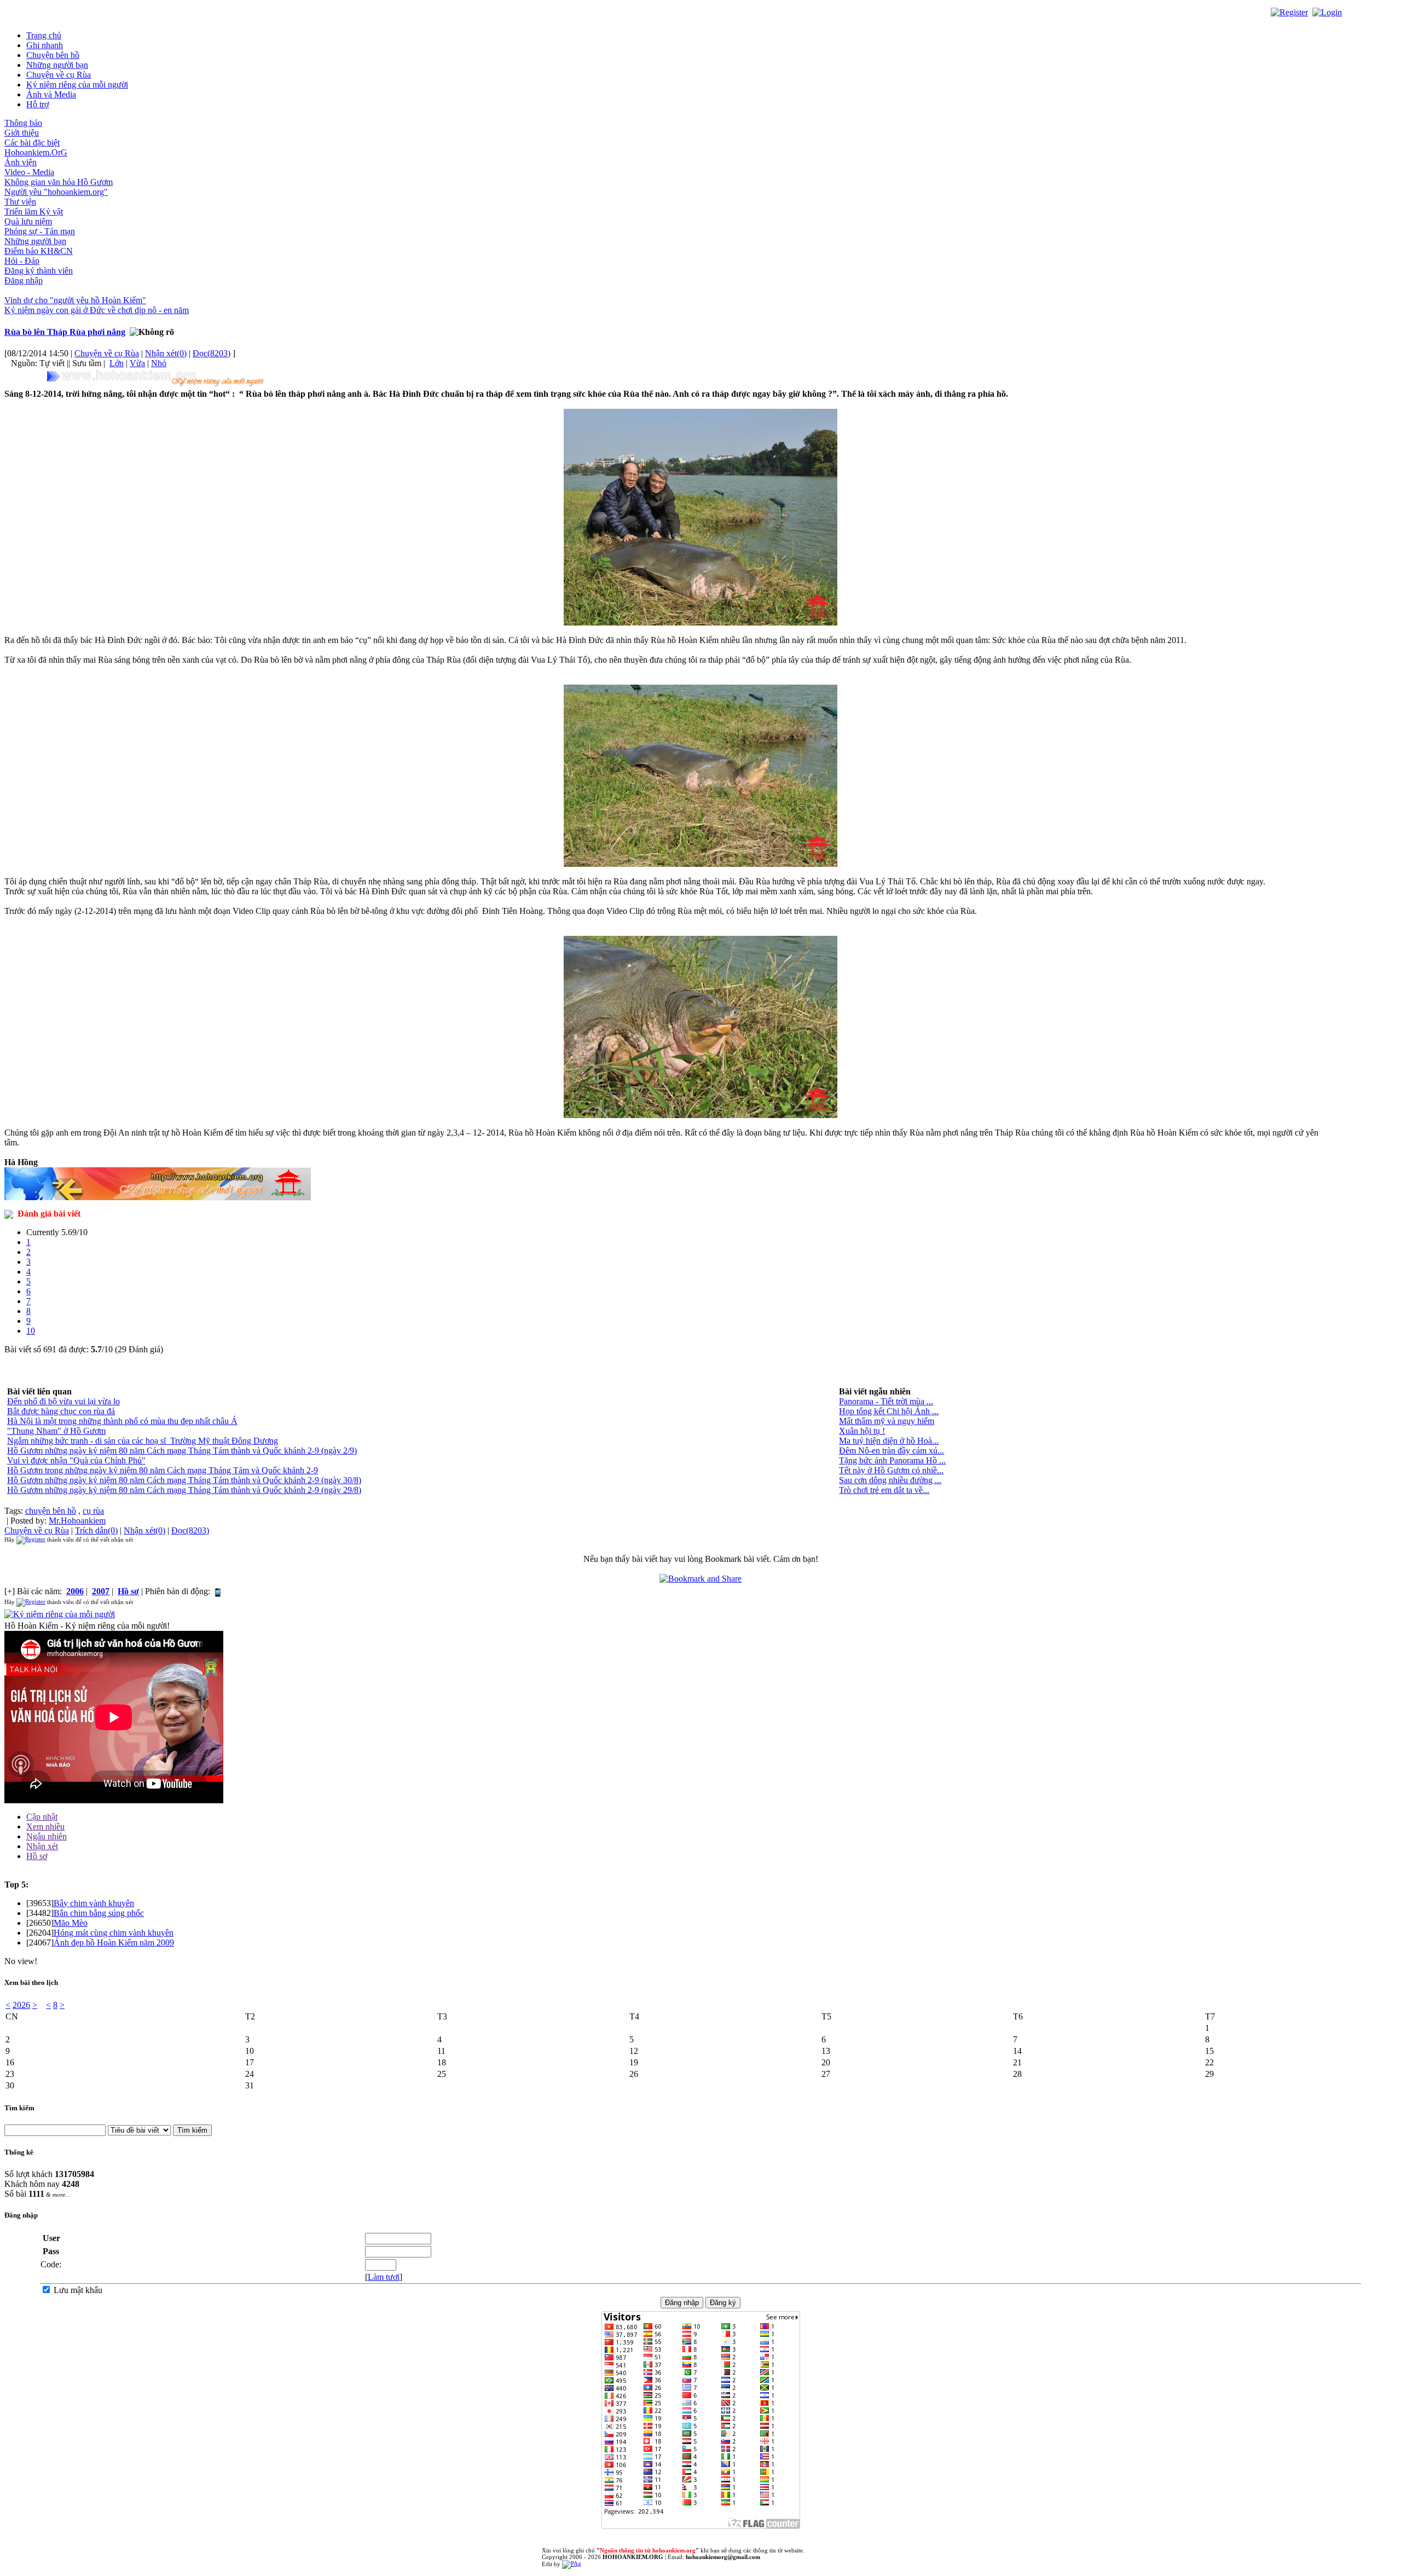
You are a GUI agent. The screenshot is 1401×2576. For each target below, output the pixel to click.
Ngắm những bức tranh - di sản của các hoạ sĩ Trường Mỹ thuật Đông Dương (143, 1441)
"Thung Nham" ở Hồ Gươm (56, 1431)
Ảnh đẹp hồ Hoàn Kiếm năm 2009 (114, 1943)
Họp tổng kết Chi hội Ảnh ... (889, 1411)
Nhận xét (42, 1846)
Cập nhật (42, 1817)
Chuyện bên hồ (53, 55)
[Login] (1327, 12)
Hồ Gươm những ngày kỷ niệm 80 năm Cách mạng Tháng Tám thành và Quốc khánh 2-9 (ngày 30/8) (184, 1480)
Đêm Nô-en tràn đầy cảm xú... (891, 1451)
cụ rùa (93, 1511)
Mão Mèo (71, 1923)
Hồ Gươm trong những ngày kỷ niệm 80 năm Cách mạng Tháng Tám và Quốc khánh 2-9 (163, 1470)
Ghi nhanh (45, 45)
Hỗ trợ (37, 104)
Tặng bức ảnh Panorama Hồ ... (892, 1460)
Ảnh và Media (51, 94)
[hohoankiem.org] (158, 378)
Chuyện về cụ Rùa (59, 75)
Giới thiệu (22, 133)
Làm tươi (384, 2277)
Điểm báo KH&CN (39, 251)
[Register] (1289, 12)
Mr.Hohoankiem (77, 1521)
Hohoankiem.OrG (36, 152)
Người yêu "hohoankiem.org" (56, 192)
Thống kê (19, 2152)
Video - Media (29, 172)
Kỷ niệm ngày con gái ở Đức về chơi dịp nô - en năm (97, 310)
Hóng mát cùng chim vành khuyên (114, 1933)
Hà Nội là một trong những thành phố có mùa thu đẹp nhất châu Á (122, 1421)
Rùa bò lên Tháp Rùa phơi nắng (65, 332)
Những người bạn (57, 65)
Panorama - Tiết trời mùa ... (886, 1401)
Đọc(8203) (212, 353)
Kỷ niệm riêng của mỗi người (77, 85)
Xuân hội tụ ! (862, 1431)
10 (31, 1331)
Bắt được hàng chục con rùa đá (61, 1411)
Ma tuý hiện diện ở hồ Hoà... (889, 1441)
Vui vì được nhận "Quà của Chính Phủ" (76, 1460)
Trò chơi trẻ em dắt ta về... (884, 1490)
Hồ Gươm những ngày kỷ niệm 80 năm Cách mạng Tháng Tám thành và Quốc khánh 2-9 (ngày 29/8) (184, 1490)
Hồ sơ (37, 1856)
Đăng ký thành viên (39, 271)
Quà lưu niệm (28, 221)
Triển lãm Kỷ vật (34, 212)
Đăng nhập (24, 280)
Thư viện (20, 202)
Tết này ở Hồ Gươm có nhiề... (891, 1470)
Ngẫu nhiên (47, 1836)
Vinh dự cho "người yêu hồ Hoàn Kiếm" (75, 300)
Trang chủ (44, 35)
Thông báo (23, 123)
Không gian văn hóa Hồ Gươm (59, 182)
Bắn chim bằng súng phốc (99, 1913)
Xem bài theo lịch (31, 1982)
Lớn (117, 363)
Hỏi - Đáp (22, 261)
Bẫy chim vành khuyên (94, 1903)
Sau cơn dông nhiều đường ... (890, 1480)
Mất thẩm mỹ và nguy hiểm (887, 1421)
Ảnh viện (21, 162)
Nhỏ (159, 363)
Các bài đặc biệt (32, 143)
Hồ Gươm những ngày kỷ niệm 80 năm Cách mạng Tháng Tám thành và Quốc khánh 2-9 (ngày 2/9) (182, 1451)
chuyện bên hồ (51, 1511)
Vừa (137, 363)
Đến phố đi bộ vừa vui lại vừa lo (63, 1401)
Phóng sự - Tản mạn (40, 231)
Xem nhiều (45, 1827)
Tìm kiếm (19, 2108)
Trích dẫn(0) (96, 1530)
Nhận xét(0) (166, 353)
